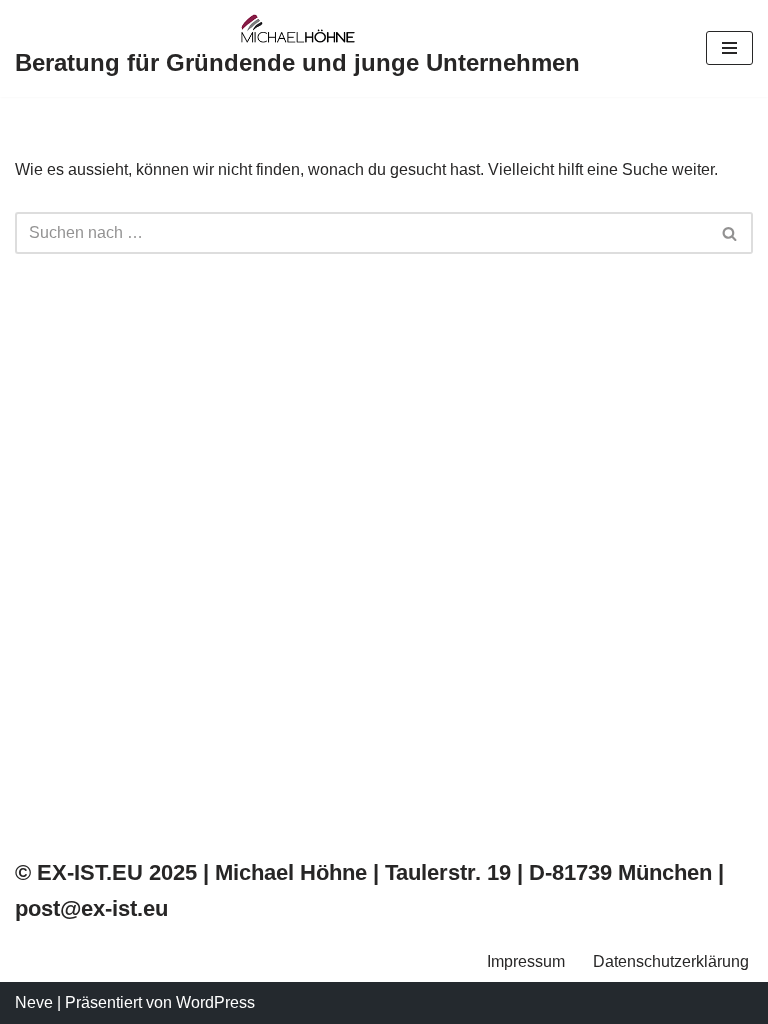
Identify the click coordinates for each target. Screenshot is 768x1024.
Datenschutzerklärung (671, 961)
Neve (34, 1002)
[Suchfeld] (730, 233)
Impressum (526, 961)
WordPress (215, 1002)
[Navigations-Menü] (729, 48)
